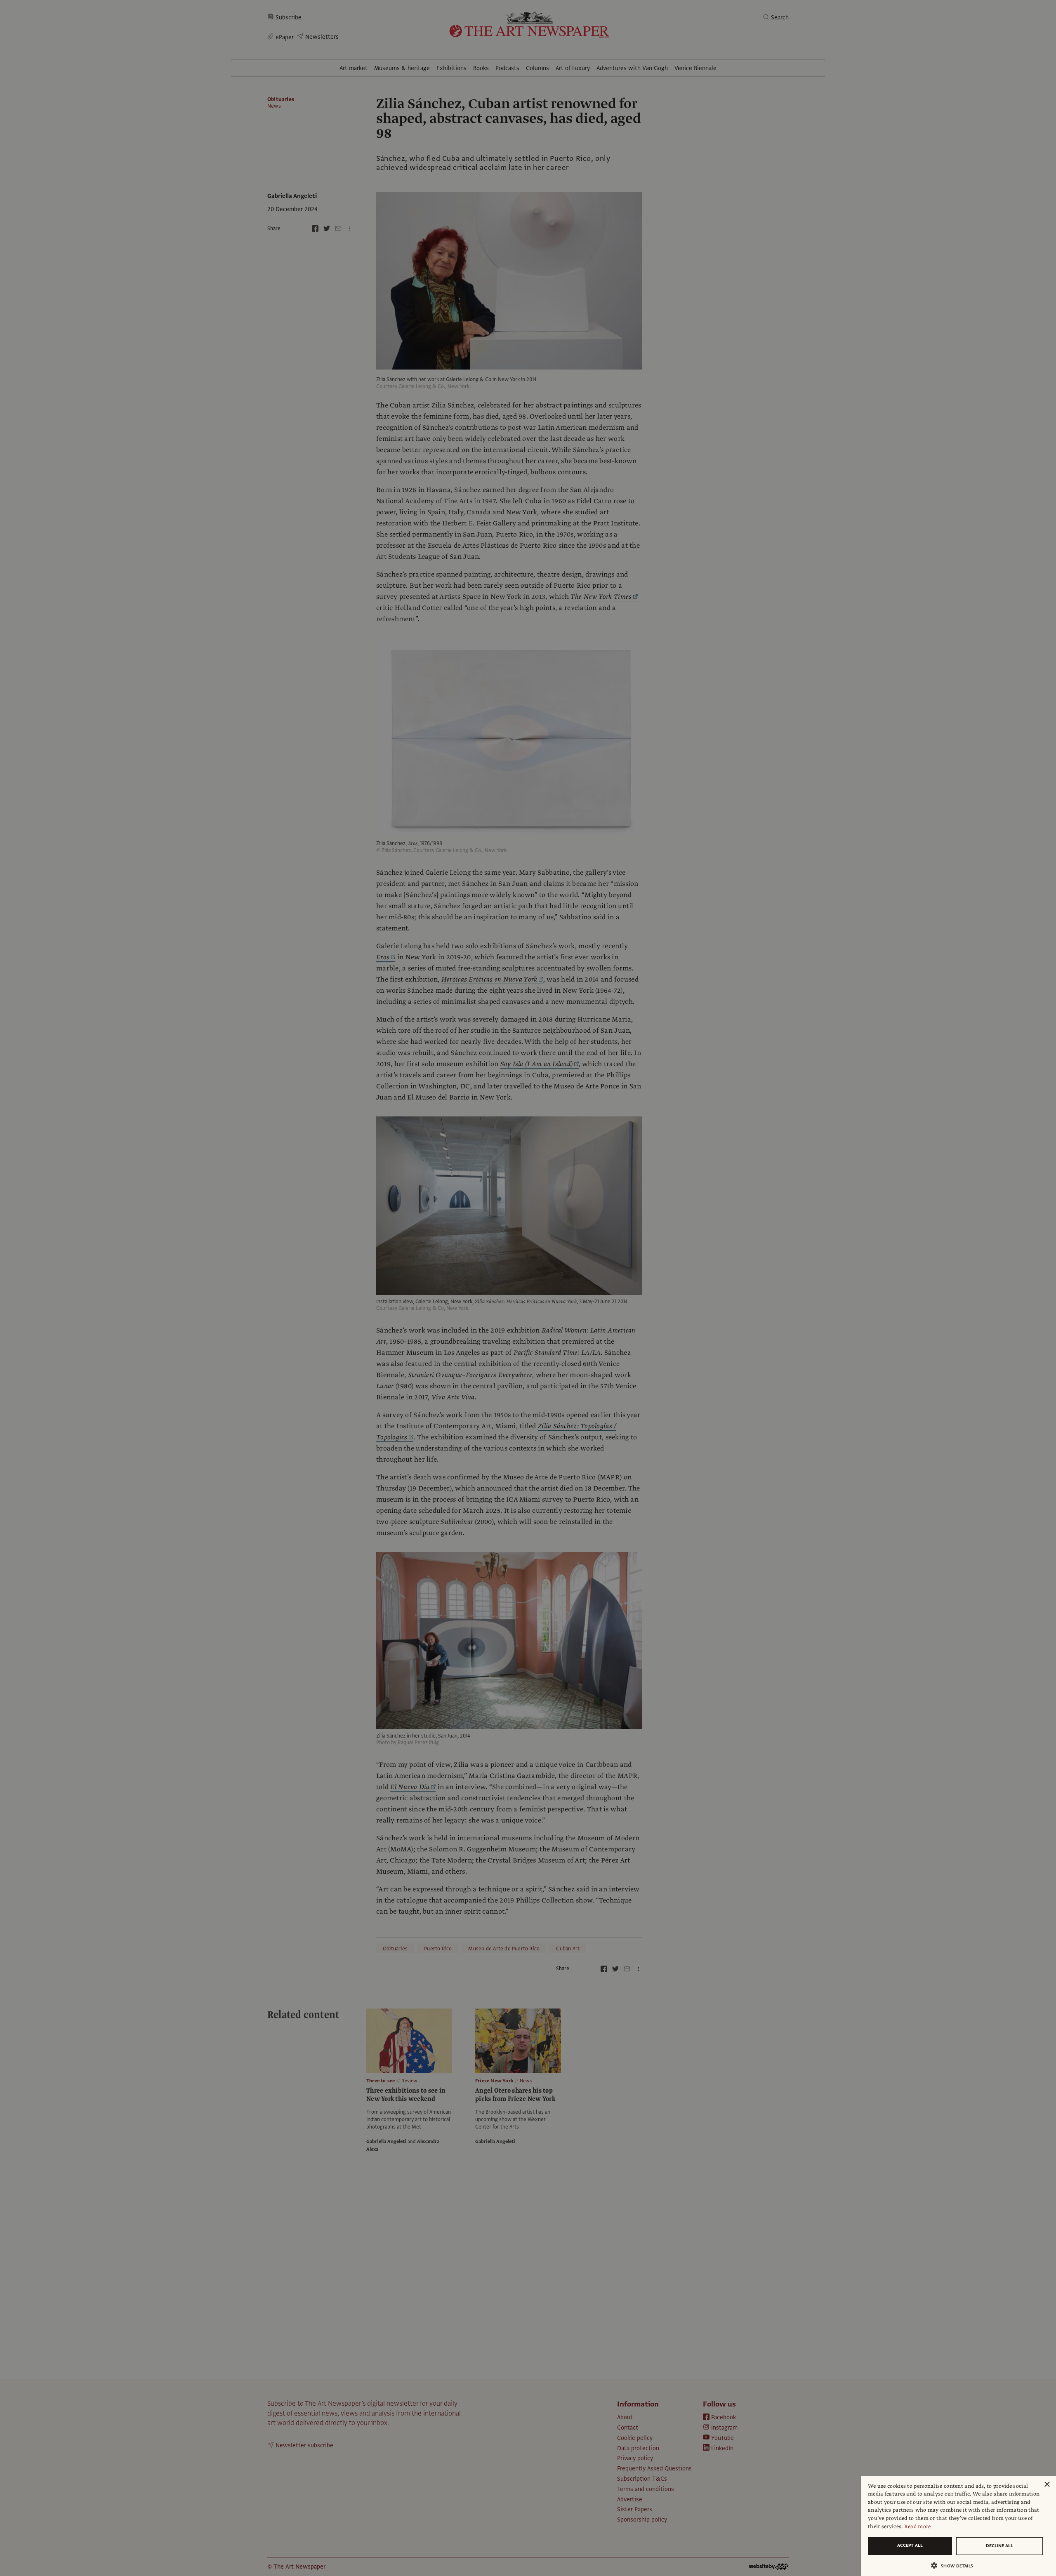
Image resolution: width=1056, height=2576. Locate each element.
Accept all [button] (910, 2545)
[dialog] (959, 2526)
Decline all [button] (999, 2546)
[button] (955, 2565)
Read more (918, 2527)
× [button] (1047, 2485)
